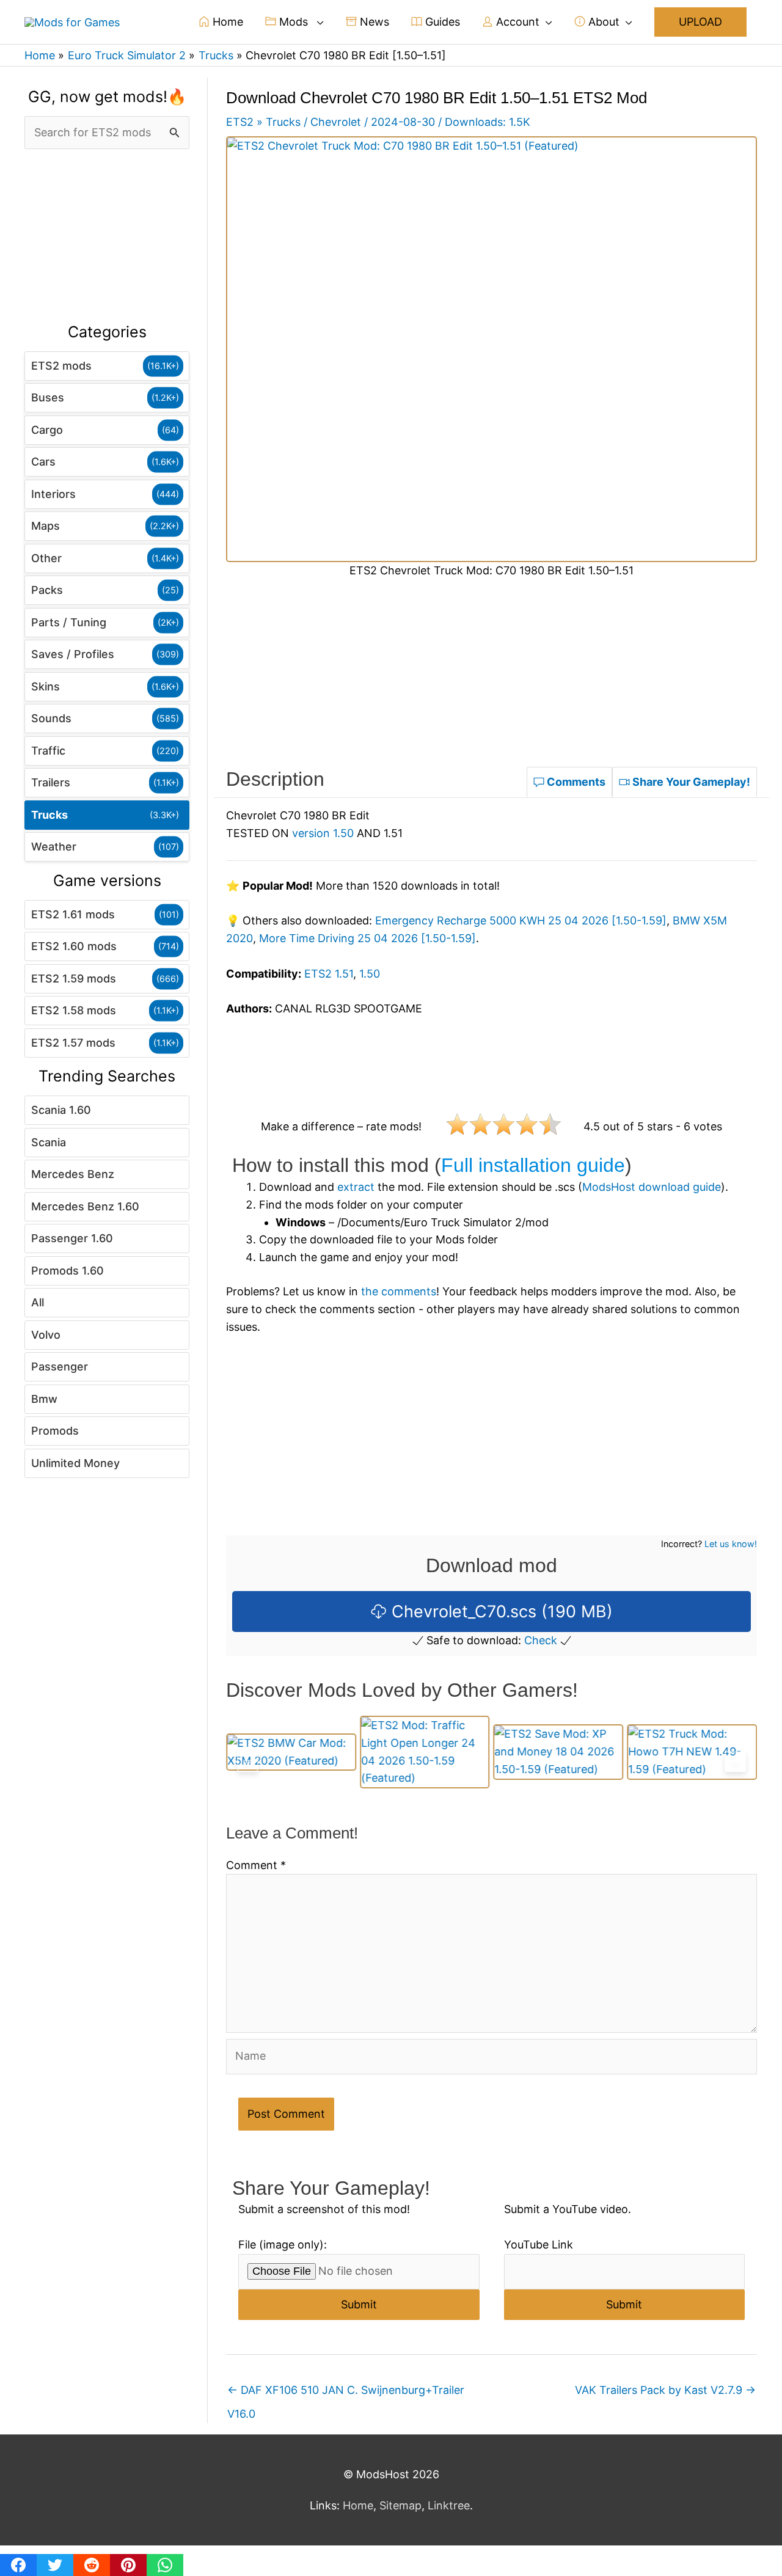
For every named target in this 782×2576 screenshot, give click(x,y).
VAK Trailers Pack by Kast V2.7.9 (665, 2390)
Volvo (46, 1335)
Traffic (48, 751)
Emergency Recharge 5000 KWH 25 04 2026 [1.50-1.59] (521, 920)
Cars (43, 462)
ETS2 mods (61, 366)
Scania (49, 1142)
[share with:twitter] (55, 2565)
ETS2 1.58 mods (74, 1010)
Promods (55, 1431)
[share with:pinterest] (128, 2565)
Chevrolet (336, 122)
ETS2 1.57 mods (73, 1043)
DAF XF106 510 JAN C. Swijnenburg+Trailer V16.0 (346, 2394)
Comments (575, 782)
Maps (46, 526)
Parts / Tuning (69, 622)
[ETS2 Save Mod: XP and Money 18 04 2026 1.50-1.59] (425, 1752)
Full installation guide (533, 1165)
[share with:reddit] (92, 2565)
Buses (48, 397)
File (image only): (283, 2245)
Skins (46, 686)
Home (226, 22)
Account (516, 22)
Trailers (51, 782)
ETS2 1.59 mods (74, 979)
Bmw (44, 1399)
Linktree (449, 2505)
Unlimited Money (75, 1463)
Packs (47, 590)
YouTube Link (539, 2245)
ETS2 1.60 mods (74, 946)
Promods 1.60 (68, 1271)
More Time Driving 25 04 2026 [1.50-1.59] (367, 938)
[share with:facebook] (18, 2565)
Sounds (51, 718)
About (602, 22)
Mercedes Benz (73, 1174)
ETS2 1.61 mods (73, 914)
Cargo (47, 430)
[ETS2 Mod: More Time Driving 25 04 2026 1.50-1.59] (692, 1752)
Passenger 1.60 (72, 1238)
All (38, 1302)
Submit (359, 2304)
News (373, 22)
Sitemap (400, 2505)
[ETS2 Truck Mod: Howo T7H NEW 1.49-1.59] (559, 1752)
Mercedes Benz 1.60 (85, 1206)
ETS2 (240, 122)
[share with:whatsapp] (165, 2565)
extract (356, 1187)
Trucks (49, 815)
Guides (441, 22)
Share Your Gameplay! (690, 782)
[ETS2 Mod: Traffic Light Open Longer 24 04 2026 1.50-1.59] (291, 1752)
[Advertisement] (107, 236)
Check (541, 1640)
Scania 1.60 (61, 1110)
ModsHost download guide (652, 1187)
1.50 (370, 974)
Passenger (60, 1367)
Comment (256, 1865)
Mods (294, 22)
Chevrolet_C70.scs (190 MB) (500, 1612)
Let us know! (731, 1544)
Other (46, 558)
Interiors (53, 494)
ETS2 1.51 (329, 974)
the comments (399, 1291)
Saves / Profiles (73, 654)
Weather (54, 847)
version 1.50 (323, 833)
